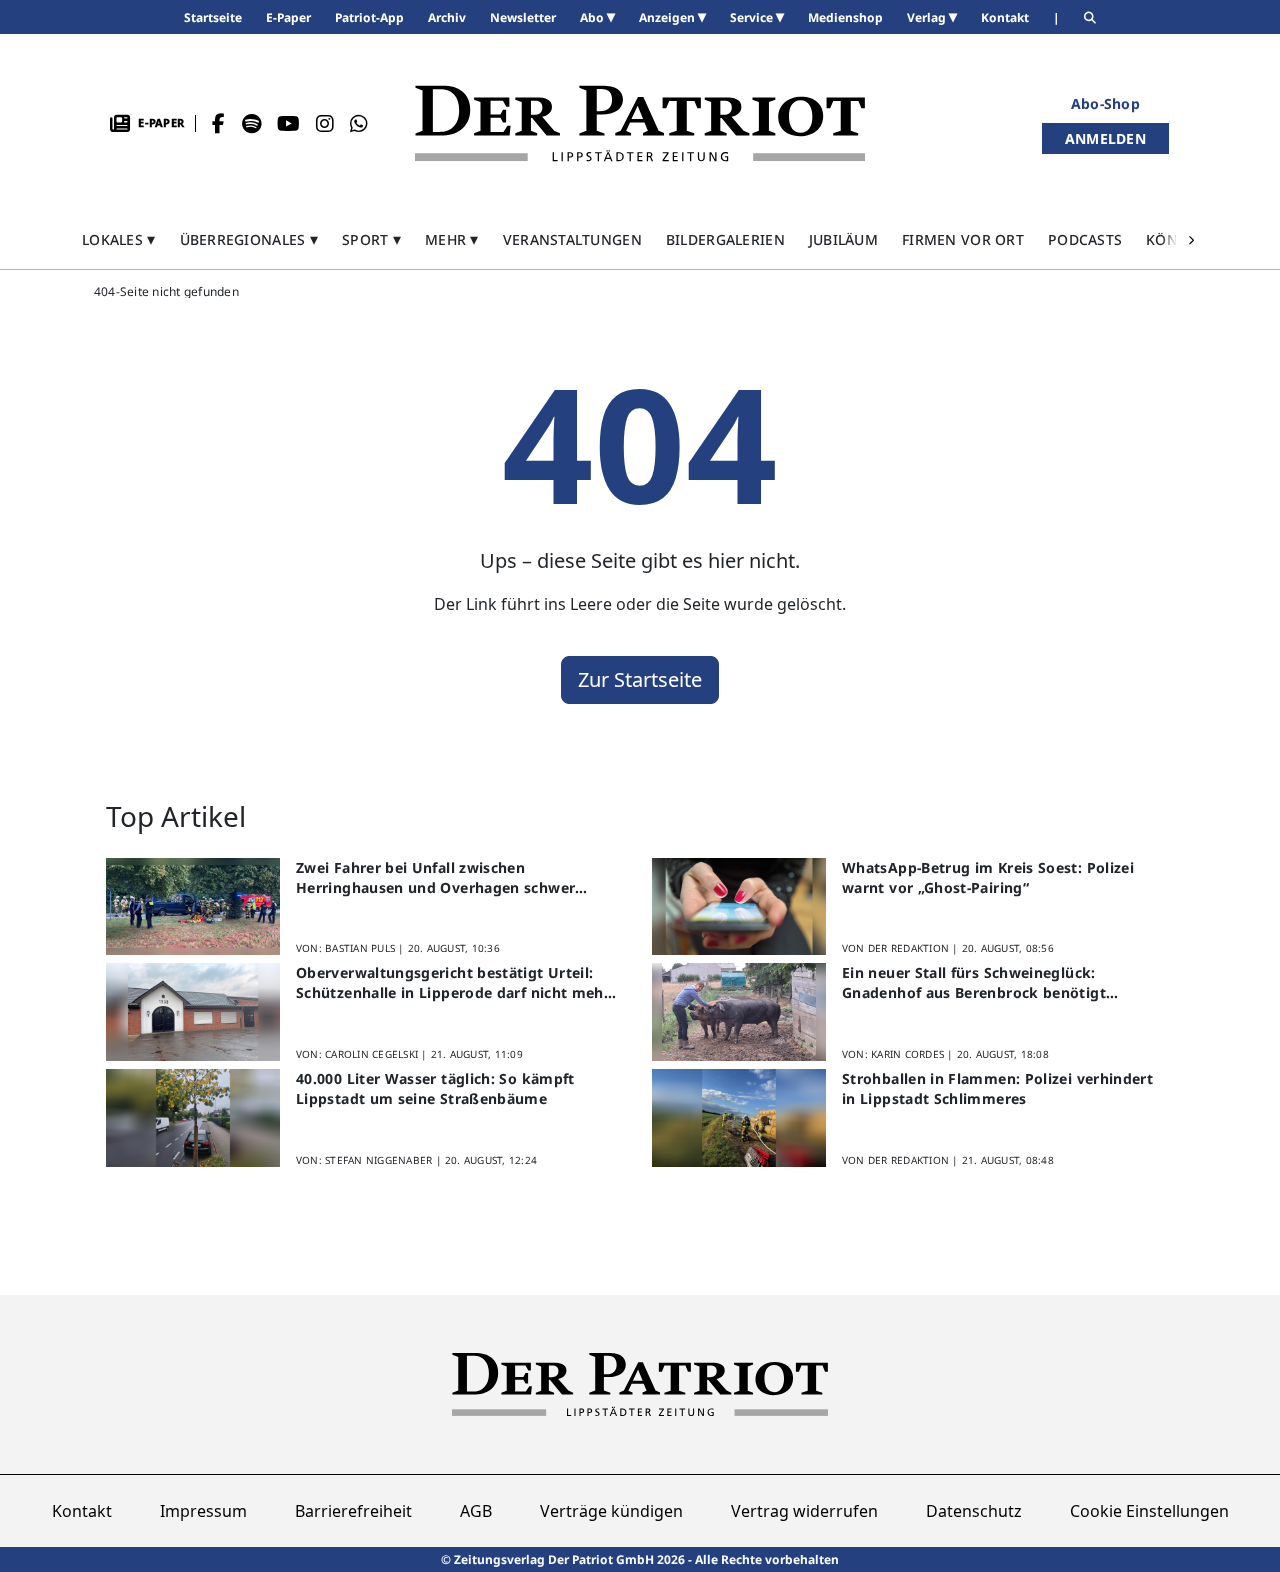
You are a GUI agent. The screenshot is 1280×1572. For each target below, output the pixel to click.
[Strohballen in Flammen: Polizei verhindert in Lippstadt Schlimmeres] (739, 1118)
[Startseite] (640, 123)
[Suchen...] (1090, 17)
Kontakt (82, 1511)
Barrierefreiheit (353, 1511)
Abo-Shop (1105, 103)
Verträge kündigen (611, 1511)
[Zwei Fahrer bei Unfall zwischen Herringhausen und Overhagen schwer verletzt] (193, 907)
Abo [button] (593, 17)
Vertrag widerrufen (804, 1511)
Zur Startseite (640, 679)
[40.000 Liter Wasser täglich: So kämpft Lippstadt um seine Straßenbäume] (193, 1118)
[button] (119, 239)
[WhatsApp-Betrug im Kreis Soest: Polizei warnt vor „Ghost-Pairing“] (739, 907)
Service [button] (753, 17)
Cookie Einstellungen (1149, 1511)
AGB (476, 1511)
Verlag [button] (928, 17)
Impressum (203, 1511)
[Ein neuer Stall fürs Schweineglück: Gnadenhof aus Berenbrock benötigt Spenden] (739, 1012)
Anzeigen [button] (668, 17)
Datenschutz (974, 1511)
